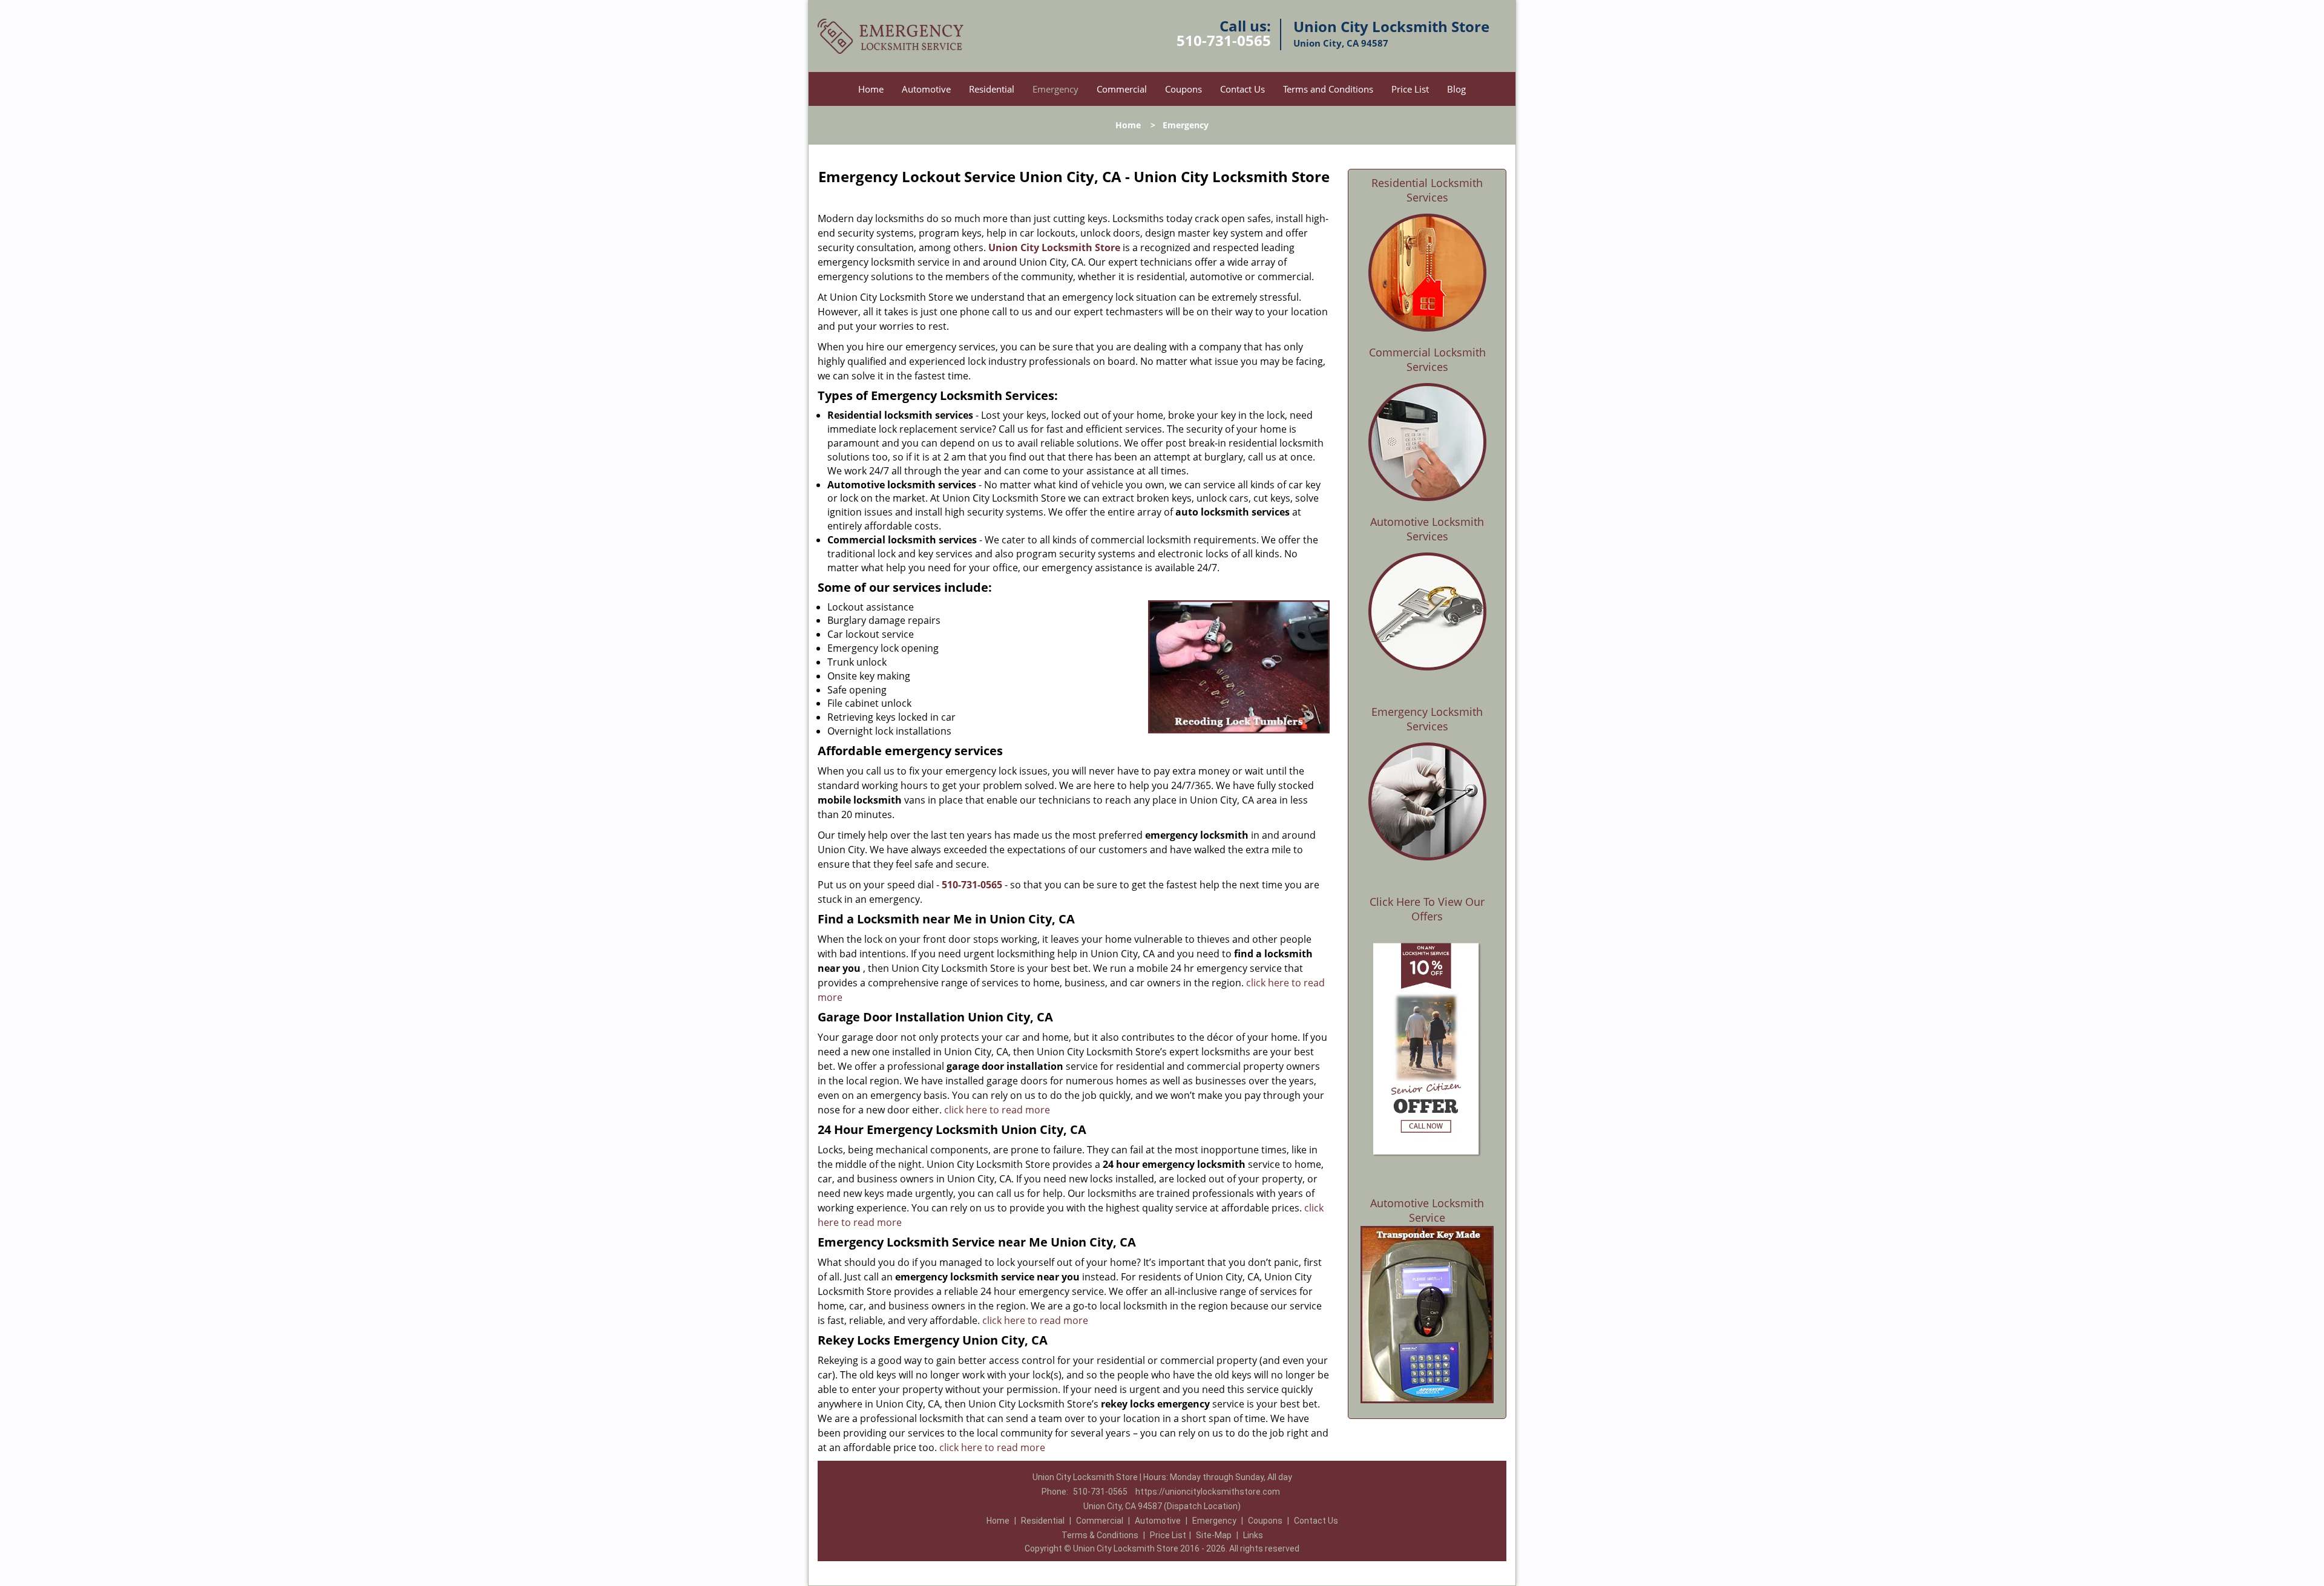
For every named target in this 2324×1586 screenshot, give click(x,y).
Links (1253, 1535)
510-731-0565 (1224, 40)
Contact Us (1242, 89)
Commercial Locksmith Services (1427, 359)
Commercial (1122, 89)
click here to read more (997, 1110)
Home (871, 89)
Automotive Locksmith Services (1427, 529)
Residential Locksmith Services (1427, 190)
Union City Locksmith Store (1054, 247)
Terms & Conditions (1100, 1535)
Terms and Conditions (1328, 89)
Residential (992, 89)
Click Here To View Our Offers (1427, 909)
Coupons (1183, 89)
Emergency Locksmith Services (1427, 719)
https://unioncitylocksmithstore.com (1208, 1492)
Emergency (1055, 89)
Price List (1410, 89)
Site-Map (1214, 1535)
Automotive (926, 89)
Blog (1456, 89)
